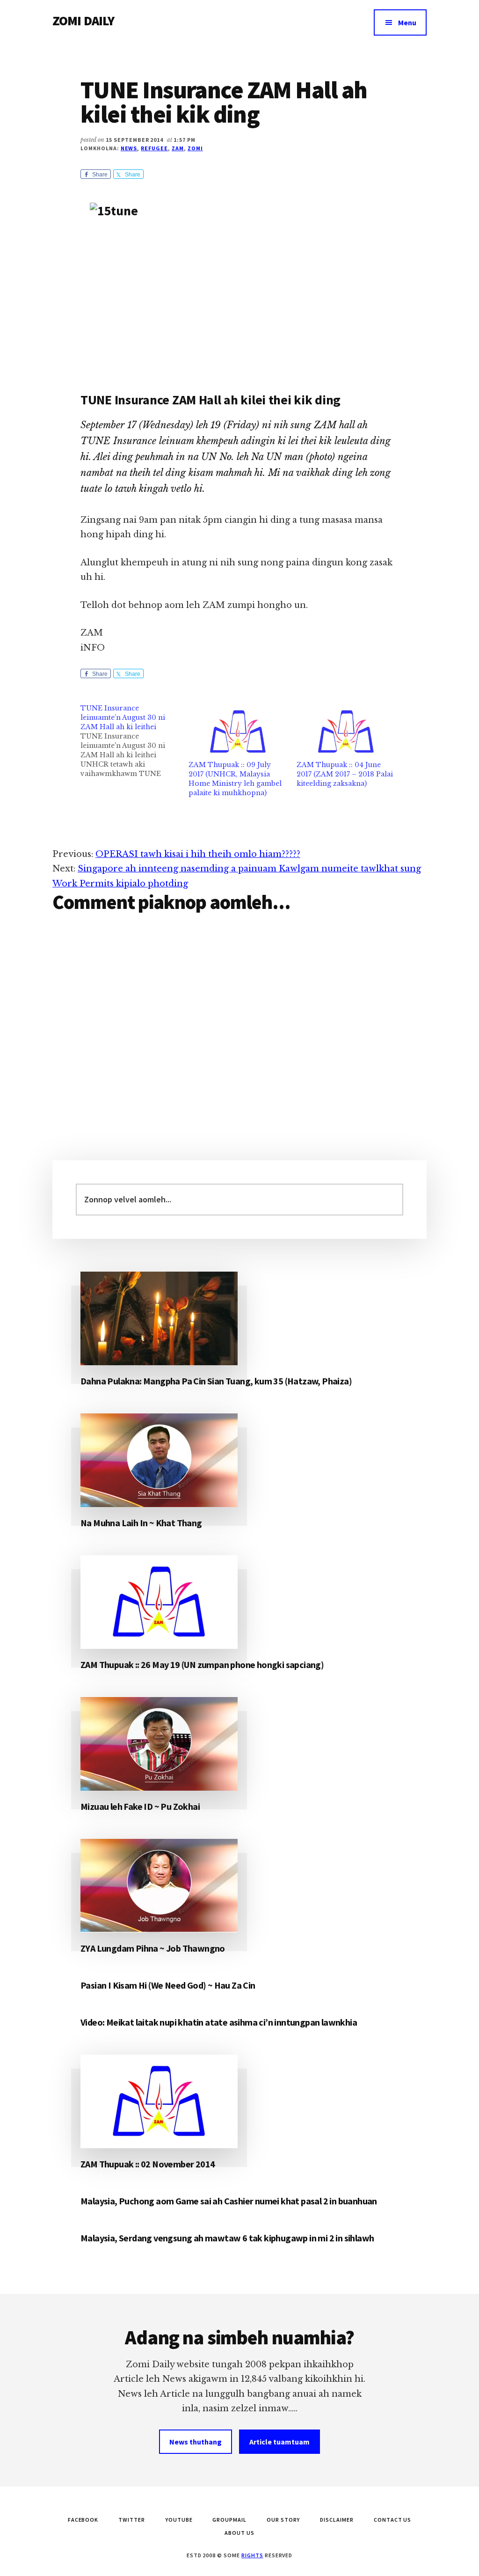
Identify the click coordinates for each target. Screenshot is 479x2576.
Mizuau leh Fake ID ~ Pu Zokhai (140, 1806)
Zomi (195, 148)
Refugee (154, 148)
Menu (407, 22)
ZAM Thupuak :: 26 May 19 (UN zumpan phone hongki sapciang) (202, 1665)
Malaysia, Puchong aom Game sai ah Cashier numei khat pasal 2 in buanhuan (229, 2201)
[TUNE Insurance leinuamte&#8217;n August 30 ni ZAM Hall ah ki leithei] (134, 741)
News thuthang (196, 2442)
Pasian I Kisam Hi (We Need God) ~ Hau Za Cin (168, 1985)
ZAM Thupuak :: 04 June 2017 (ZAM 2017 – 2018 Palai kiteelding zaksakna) (345, 774)
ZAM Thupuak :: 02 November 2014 (148, 2164)
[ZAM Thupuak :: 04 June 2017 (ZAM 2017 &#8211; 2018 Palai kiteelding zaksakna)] (346, 732)
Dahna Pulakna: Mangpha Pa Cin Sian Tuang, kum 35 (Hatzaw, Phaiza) (216, 1381)
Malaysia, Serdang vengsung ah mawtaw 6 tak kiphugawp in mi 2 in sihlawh (227, 2238)
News (129, 148)
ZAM (178, 148)
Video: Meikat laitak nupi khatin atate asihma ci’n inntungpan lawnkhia (219, 2022)
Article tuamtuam (279, 2442)
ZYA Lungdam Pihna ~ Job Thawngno (153, 1948)
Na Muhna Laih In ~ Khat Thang (141, 1523)
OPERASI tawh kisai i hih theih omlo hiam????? (198, 854)
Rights (252, 2555)
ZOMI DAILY (83, 21)
